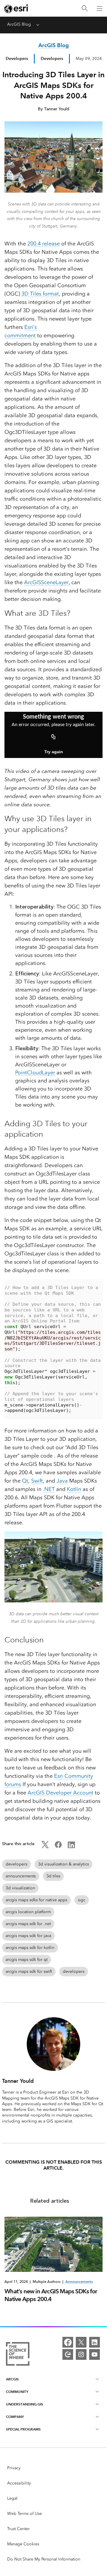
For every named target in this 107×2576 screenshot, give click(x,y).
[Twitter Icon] (45, 1847)
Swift (37, 1481)
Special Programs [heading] (23, 2429)
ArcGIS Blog (19, 24)
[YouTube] (95, 2354)
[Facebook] (68, 2342)
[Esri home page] (17, 9)
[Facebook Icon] (58, 1847)
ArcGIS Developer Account (60, 1793)
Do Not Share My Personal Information (44, 2559)
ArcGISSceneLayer (46, 582)
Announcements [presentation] (79, 2282)
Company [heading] (15, 2417)
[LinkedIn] (95, 2342)
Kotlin (74, 1489)
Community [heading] (17, 2392)
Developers (17, 58)
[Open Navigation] (100, 8)
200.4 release (44, 244)
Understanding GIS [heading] (25, 2404)
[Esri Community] (68, 2354)
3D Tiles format (40, 294)
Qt (25, 1481)
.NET (49, 1489)
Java (62, 1481)
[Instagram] (81, 2354)
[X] (81, 2342)
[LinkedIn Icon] (71, 1847)
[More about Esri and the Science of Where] (18, 2355)
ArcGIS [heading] (12, 2379)
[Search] (85, 8)
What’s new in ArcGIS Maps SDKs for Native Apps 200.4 (51, 2295)
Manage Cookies (23, 2544)
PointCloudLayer (35, 1073)
